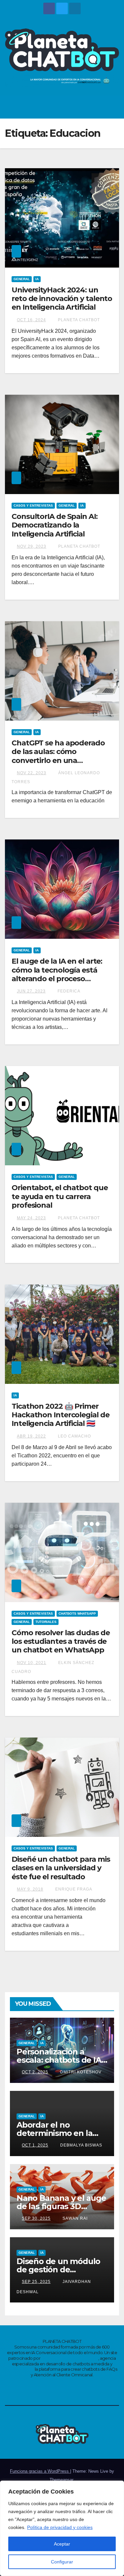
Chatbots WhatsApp (77, 1614)
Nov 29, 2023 (32, 546)
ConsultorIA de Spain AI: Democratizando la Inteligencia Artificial (55, 525)
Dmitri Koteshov (80, 2072)
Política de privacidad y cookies (60, 2527)
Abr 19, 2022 (31, 1436)
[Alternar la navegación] (112, 107)
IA (37, 279)
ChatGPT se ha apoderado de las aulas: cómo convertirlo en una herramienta (58, 756)
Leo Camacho (74, 1436)
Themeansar (61, 2480)
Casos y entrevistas (33, 505)
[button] (98, 107)
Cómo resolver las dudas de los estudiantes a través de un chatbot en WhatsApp (61, 1642)
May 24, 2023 (31, 1218)
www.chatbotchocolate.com (70, 2358)
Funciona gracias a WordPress (40, 2471)
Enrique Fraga (73, 1889)
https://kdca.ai (20, 2369)
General (22, 279)
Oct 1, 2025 (35, 2145)
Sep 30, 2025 (36, 2218)
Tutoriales (46, 1622)
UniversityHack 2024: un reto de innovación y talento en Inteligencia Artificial (62, 299)
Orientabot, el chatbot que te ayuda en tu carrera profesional (60, 1196)
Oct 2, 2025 (35, 2072)
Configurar (62, 2562)
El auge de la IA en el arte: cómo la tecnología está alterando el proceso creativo (57, 974)
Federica (68, 991)
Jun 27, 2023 (31, 991)
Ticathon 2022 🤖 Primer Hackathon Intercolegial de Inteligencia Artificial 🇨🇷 (60, 1415)
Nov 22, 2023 (32, 773)
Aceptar (62, 2544)
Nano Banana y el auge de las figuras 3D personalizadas (61, 2206)
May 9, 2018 (30, 1889)
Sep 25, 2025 (36, 2282)
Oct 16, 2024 (31, 320)
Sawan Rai (74, 2218)
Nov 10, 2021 (32, 1663)
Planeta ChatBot (78, 320)
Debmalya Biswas (81, 2145)
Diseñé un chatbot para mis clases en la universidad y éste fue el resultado (61, 1868)
